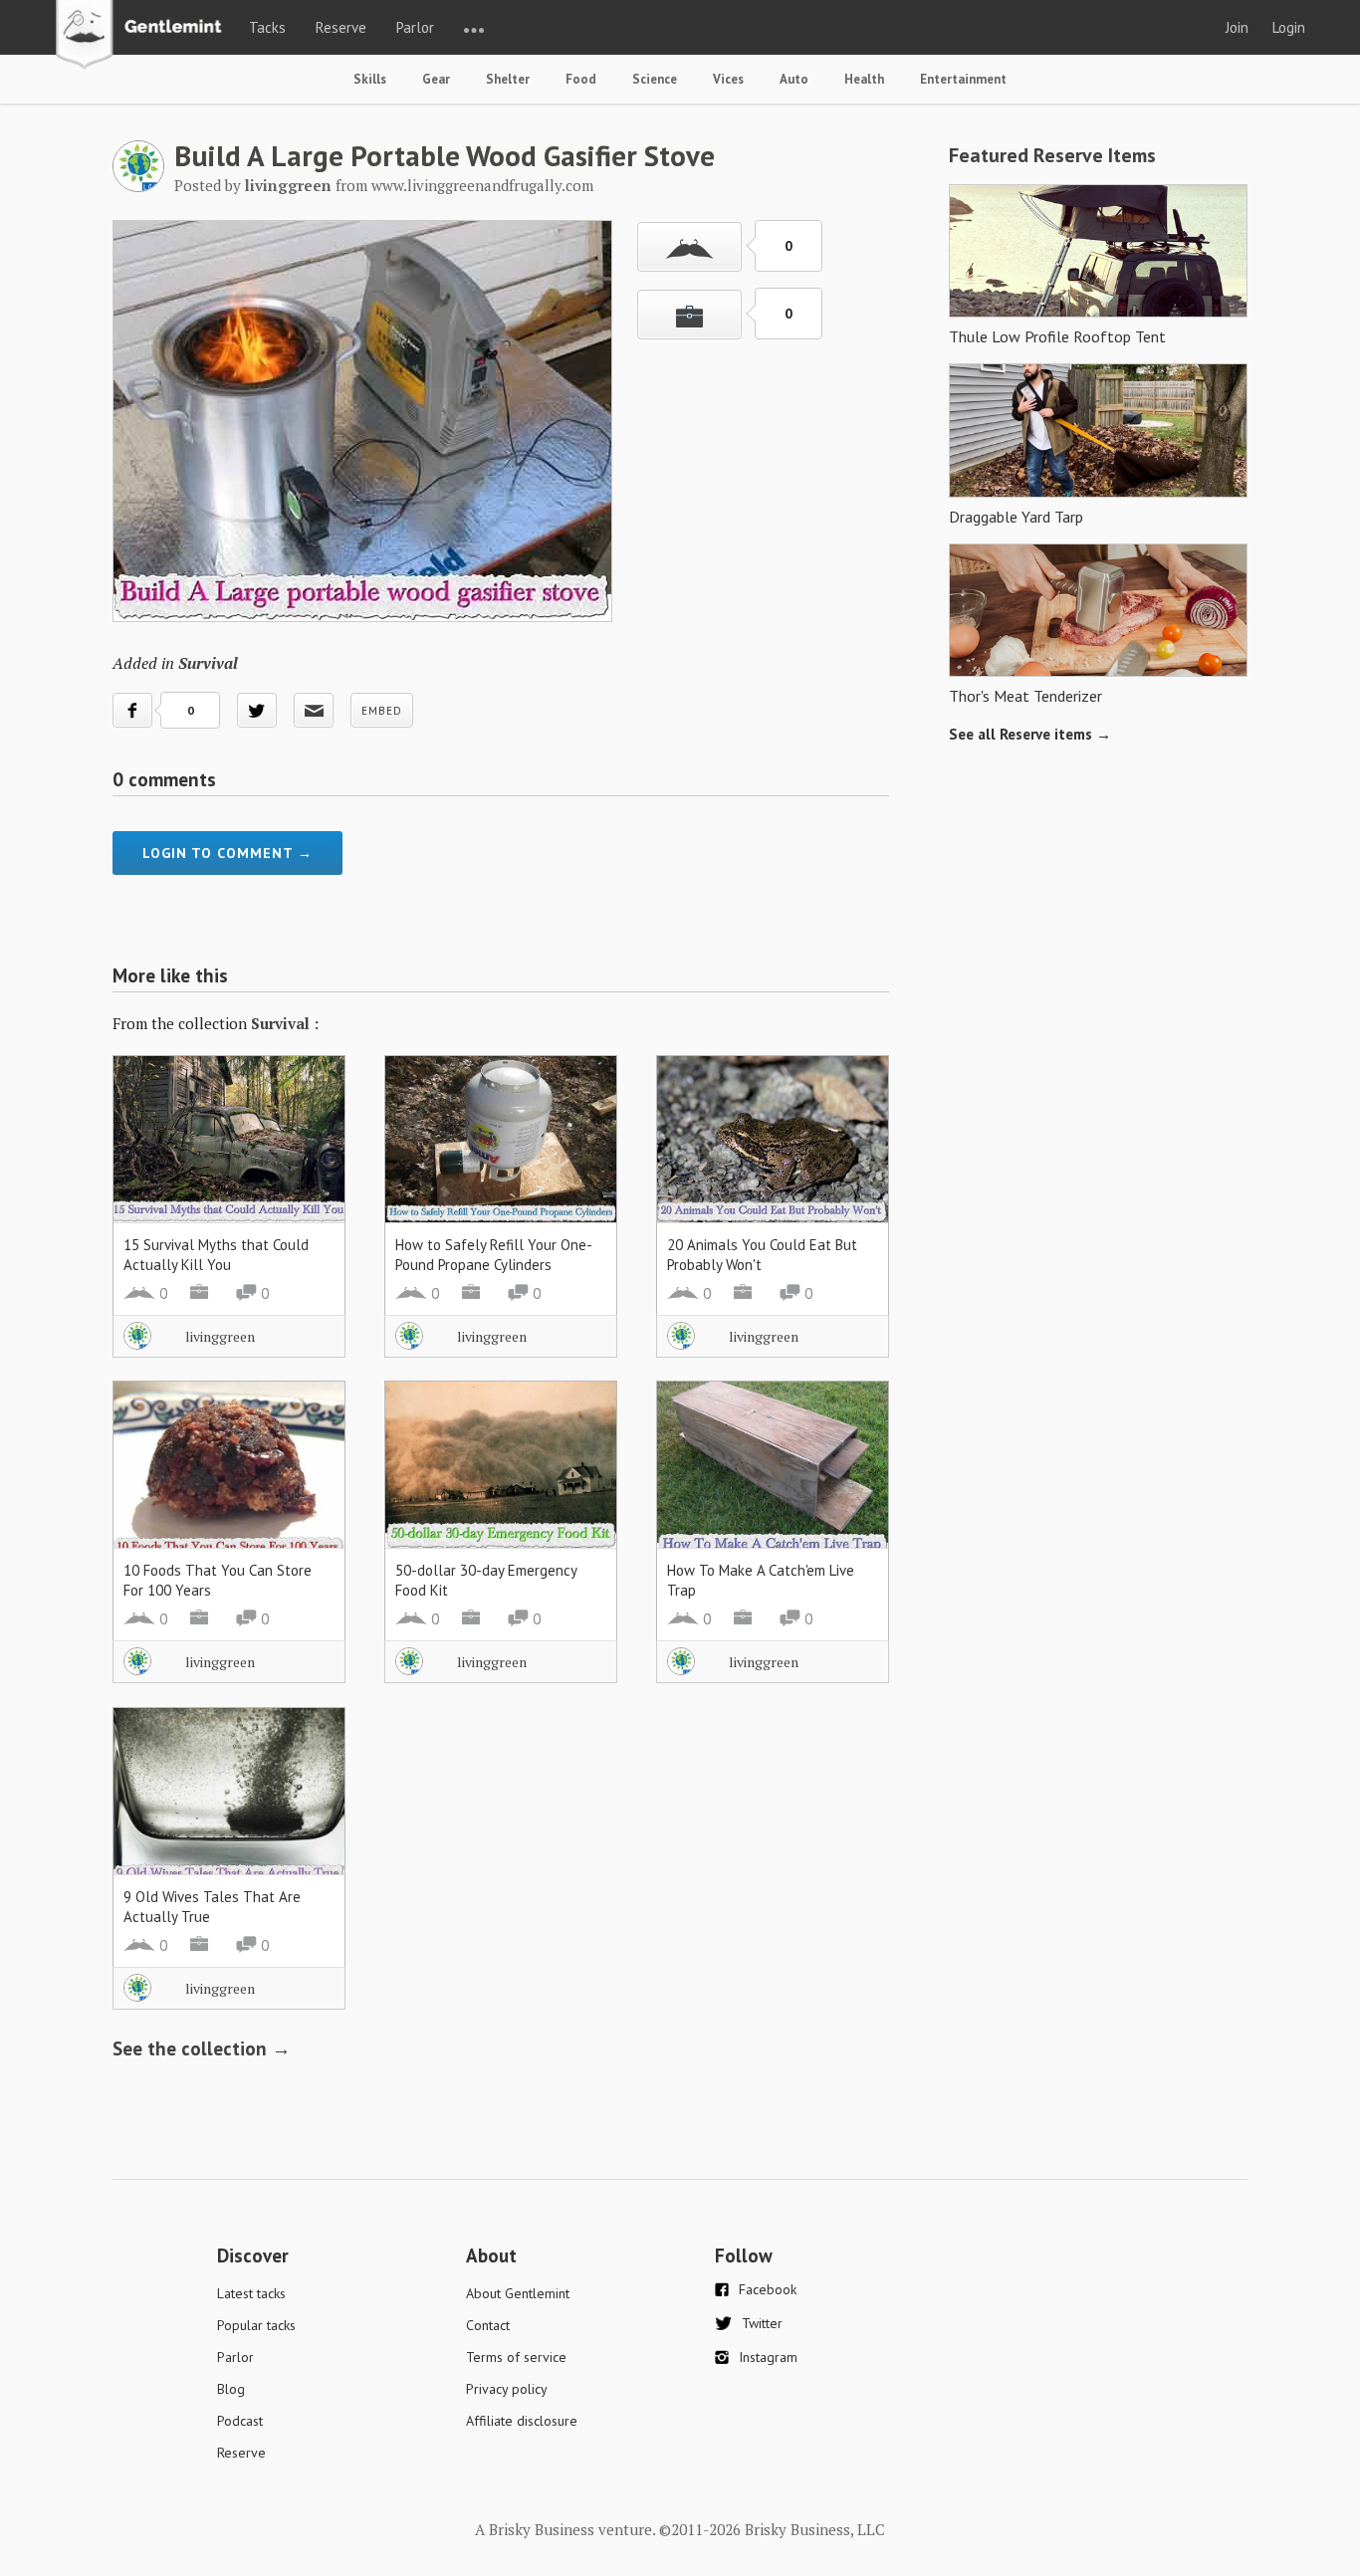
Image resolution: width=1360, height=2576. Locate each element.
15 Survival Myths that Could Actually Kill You (216, 1255)
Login (1289, 27)
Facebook (768, 2289)
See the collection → (202, 2048)
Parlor (415, 27)
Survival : (285, 1023)
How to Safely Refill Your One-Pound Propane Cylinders (494, 1255)
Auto (794, 79)
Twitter (762, 2323)
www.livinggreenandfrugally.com (482, 185)
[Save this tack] (689, 315)
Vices (728, 79)
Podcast (240, 2421)
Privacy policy (507, 2389)
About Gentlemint (518, 2293)
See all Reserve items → (1030, 734)
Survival (208, 663)
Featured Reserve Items (1052, 155)
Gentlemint (144, 36)
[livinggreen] (138, 186)
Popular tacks (256, 2325)
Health (864, 79)
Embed (382, 711)
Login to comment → (227, 853)
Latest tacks (251, 2293)
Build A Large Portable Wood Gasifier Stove (445, 155)
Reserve (341, 27)
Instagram (768, 2357)
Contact (488, 2325)
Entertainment (963, 79)
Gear (436, 79)
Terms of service (516, 2357)
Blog (231, 2389)
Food (581, 79)
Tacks (267, 27)
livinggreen (220, 1336)
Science (655, 79)
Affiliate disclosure (522, 2421)
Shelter (508, 79)
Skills (370, 79)
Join (1237, 27)
